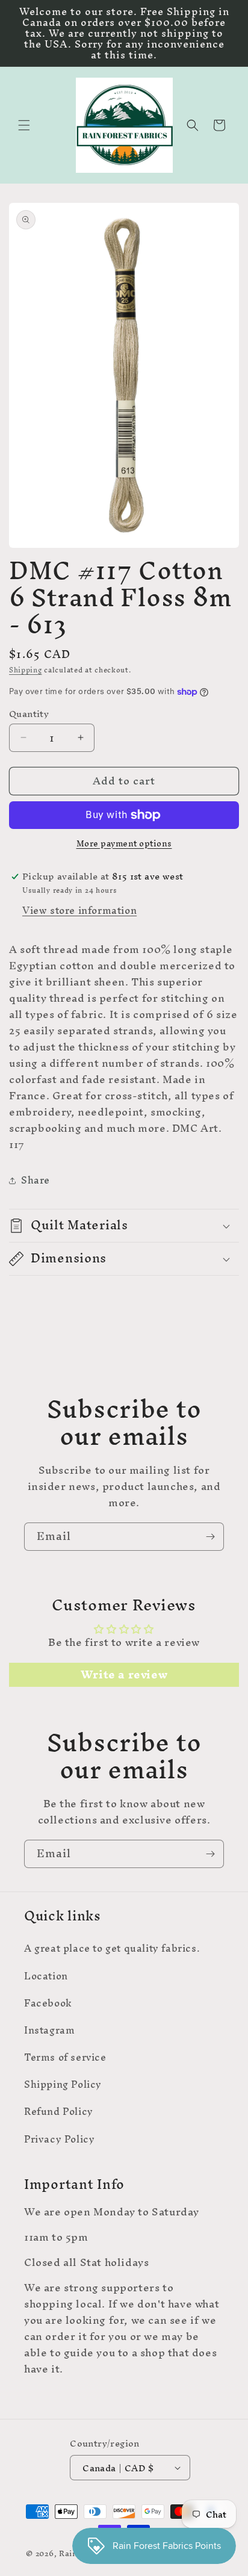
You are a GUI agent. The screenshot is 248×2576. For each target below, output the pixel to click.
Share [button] (36, 1180)
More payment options (124, 844)
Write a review (124, 1675)
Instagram (49, 2030)
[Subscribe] (210, 1537)
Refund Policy (59, 2111)
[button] (24, 125)
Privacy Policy (59, 2139)
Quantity (29, 714)
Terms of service (65, 2057)
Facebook (48, 2003)
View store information (79, 910)
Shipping (26, 670)
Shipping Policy (63, 2084)
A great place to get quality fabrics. (112, 1948)
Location (46, 1976)
